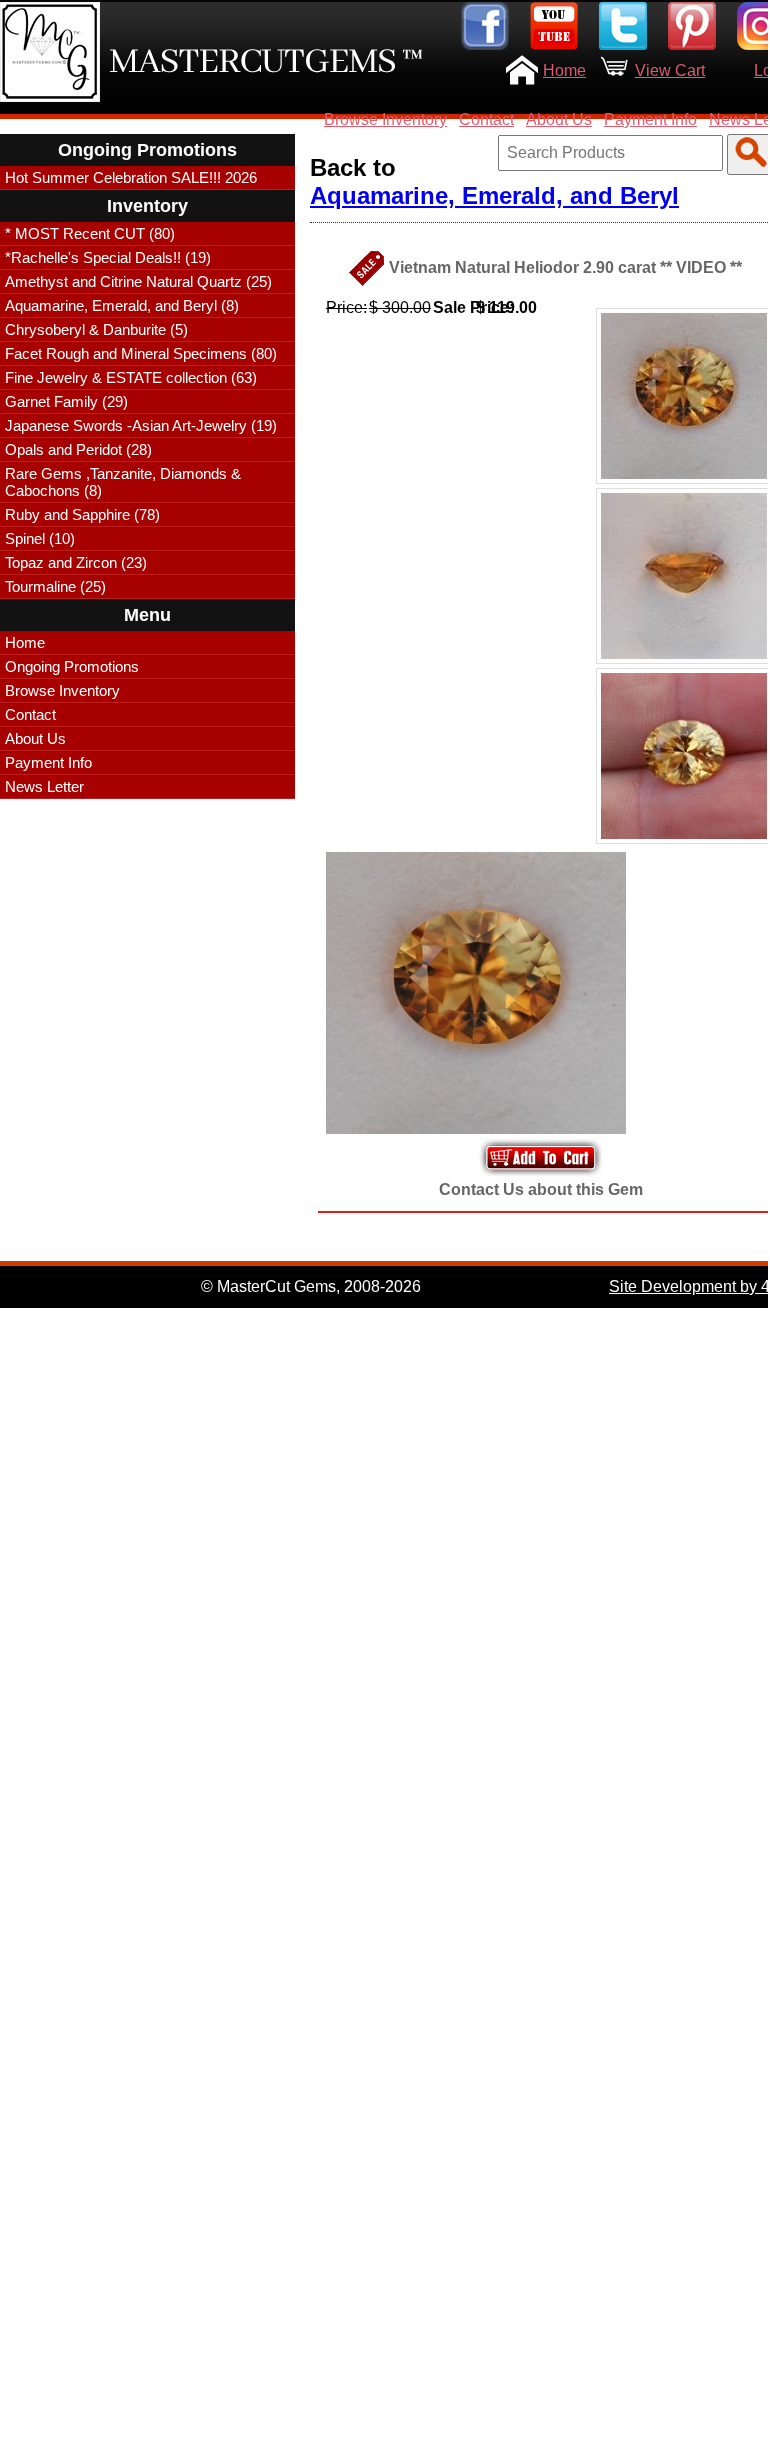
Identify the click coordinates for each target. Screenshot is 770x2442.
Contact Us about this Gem (541, 1189)
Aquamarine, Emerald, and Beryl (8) (122, 305)
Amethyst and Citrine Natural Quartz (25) (138, 281)
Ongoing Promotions (72, 666)
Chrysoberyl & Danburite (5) (96, 329)
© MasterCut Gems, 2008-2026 (311, 1286)
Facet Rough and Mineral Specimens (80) (141, 353)
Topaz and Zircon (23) (76, 562)
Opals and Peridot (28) (78, 449)
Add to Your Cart (541, 1157)
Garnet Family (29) (66, 401)
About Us (559, 119)
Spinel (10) (40, 538)
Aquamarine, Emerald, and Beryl (494, 195)
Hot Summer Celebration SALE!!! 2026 (131, 177)
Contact (486, 119)
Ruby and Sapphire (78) (82, 514)
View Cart (670, 70)
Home (564, 70)
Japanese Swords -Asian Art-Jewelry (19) (141, 425)
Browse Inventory (385, 119)
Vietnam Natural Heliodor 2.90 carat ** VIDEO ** (565, 267)
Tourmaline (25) (55, 586)
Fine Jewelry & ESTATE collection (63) (131, 377)
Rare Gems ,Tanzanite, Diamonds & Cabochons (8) (123, 482)
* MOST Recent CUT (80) (90, 233)
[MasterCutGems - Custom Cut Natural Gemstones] (50, 52)
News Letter (44, 786)
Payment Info (650, 119)
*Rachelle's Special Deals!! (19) (108, 257)
